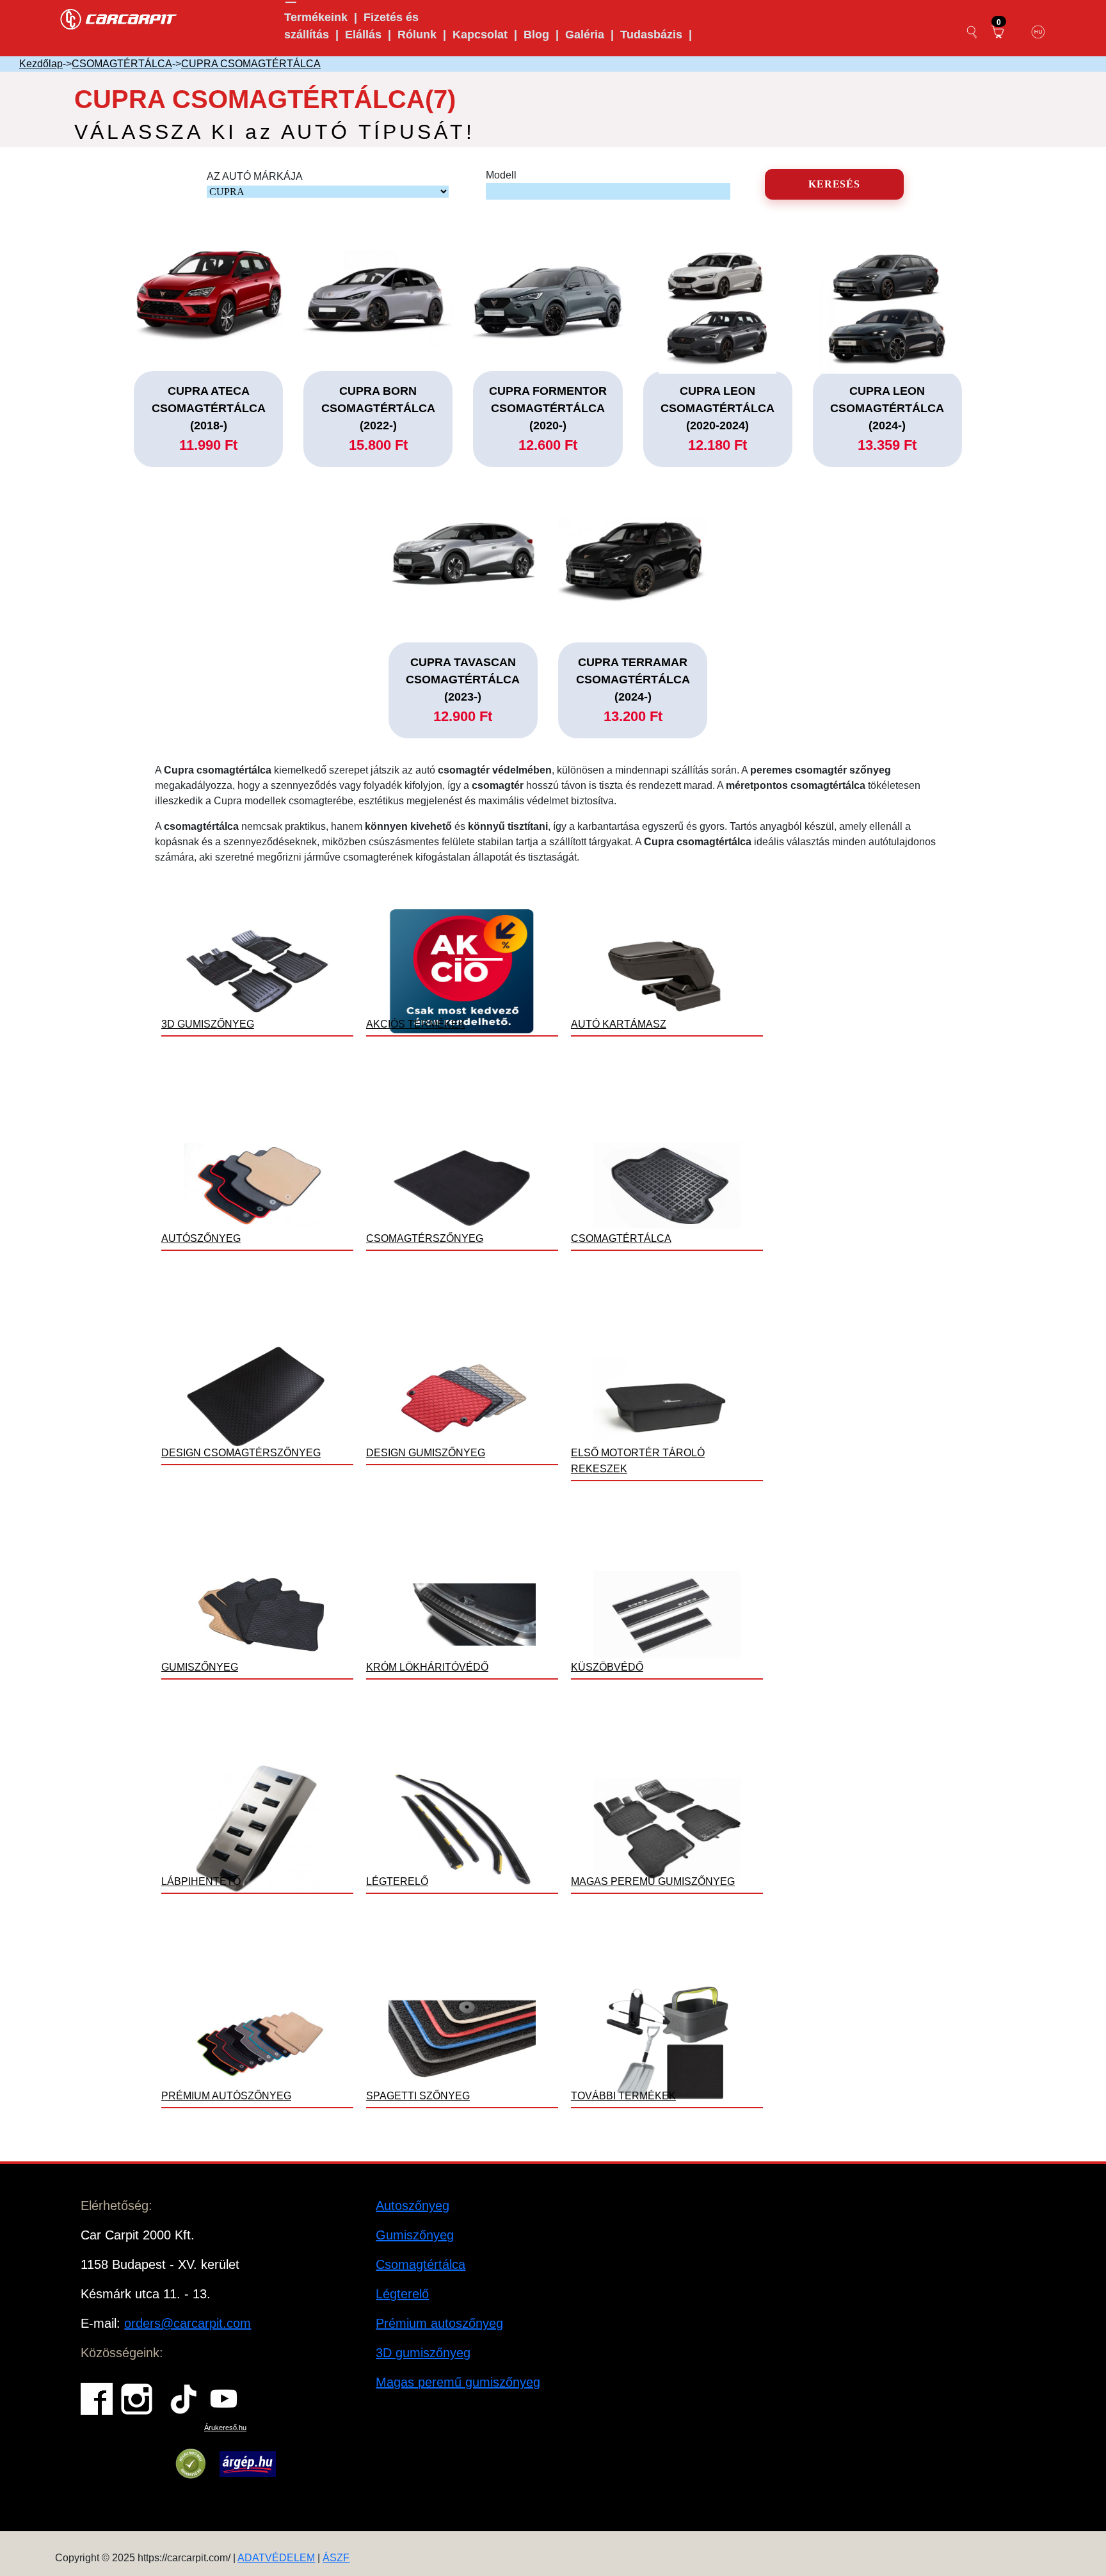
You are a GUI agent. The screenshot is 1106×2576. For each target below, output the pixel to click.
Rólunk (417, 35)
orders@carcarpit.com (188, 2323)
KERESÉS (834, 184)
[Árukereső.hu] (191, 2464)
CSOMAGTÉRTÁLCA (122, 64)
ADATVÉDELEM (276, 2558)
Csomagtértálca (421, 2264)
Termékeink (316, 17)
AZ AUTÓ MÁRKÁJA (255, 176)
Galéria (585, 35)
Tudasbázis (651, 35)
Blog (536, 35)
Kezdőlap (41, 64)
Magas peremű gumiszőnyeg (458, 2382)
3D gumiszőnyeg (423, 2353)
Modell (501, 175)
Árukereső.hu (225, 2428)
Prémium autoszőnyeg (439, 2323)
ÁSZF (336, 2558)
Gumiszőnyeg (415, 2235)
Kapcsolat (480, 35)
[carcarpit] (119, 18)
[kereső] (972, 32)
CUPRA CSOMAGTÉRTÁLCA (251, 64)
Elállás (363, 35)
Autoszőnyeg (413, 2206)
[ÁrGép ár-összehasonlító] (247, 2464)
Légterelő (402, 2294)
